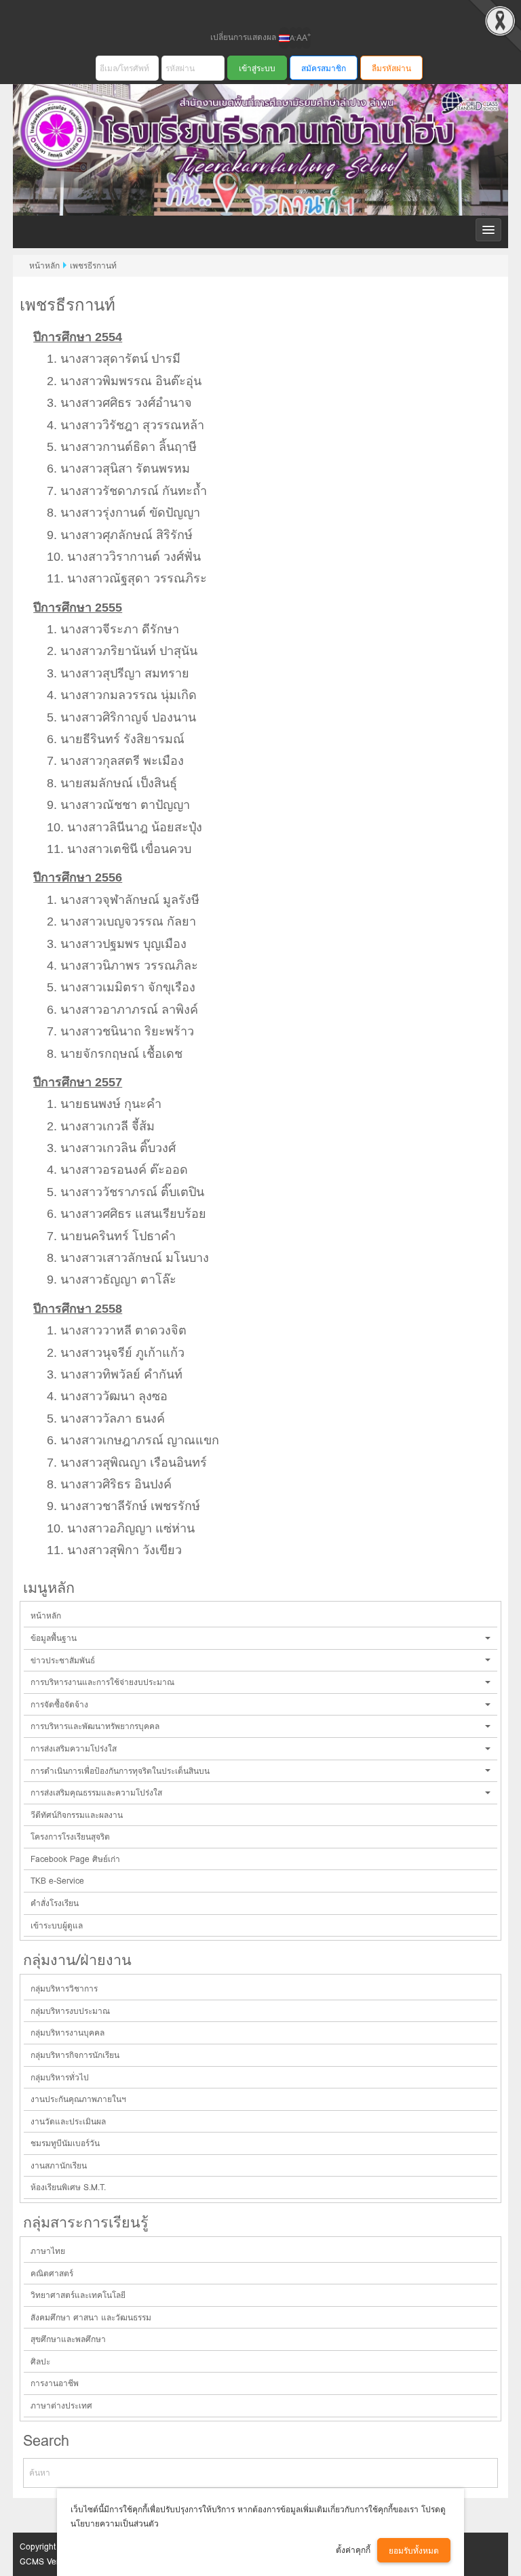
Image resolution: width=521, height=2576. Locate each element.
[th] (284, 38)
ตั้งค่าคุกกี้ (353, 2550)
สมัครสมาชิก (324, 68)
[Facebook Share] (249, 12)
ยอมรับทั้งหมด (414, 2551)
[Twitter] (272, 12)
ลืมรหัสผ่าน (391, 68)
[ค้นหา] (469, 2473)
